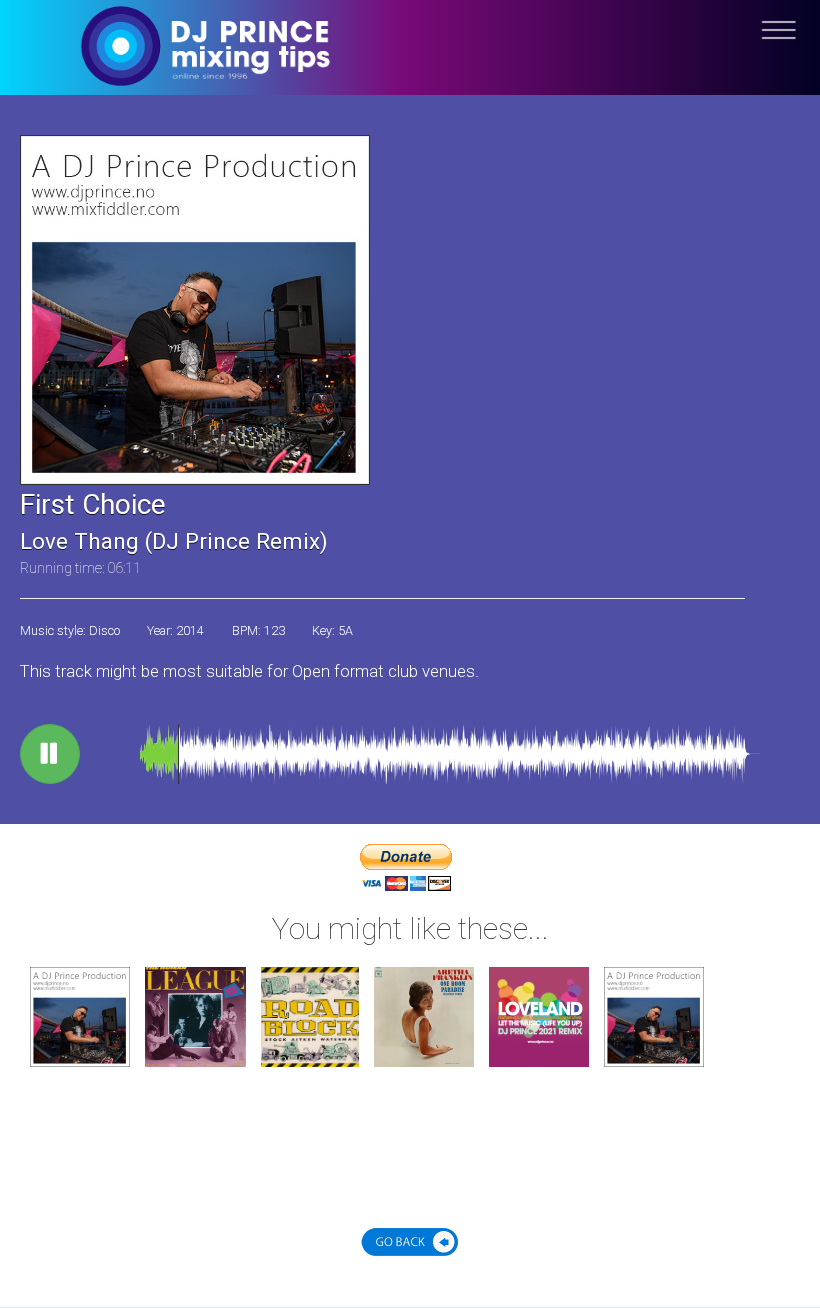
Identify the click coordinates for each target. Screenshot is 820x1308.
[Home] (410, 62)
